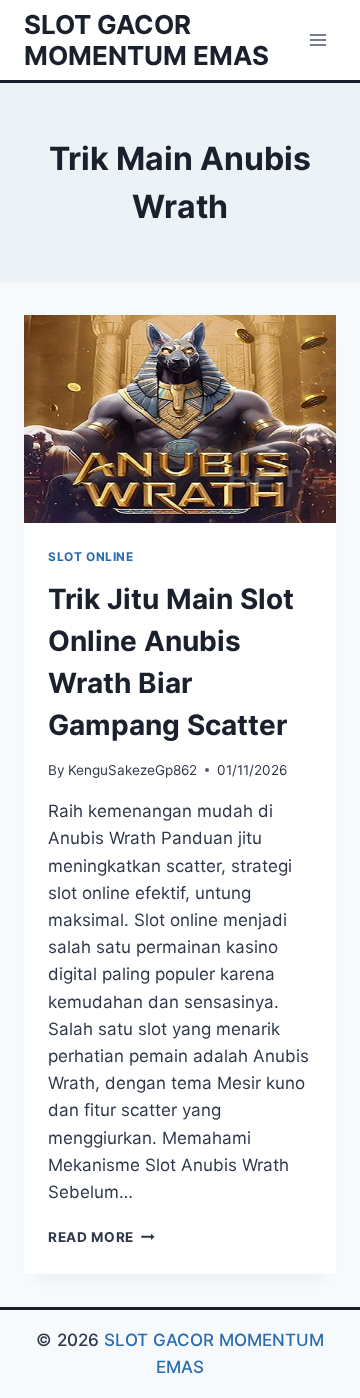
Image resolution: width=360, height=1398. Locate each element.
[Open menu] (317, 39)
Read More (101, 1237)
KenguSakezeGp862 (132, 770)
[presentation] (180, 419)
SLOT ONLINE (91, 556)
